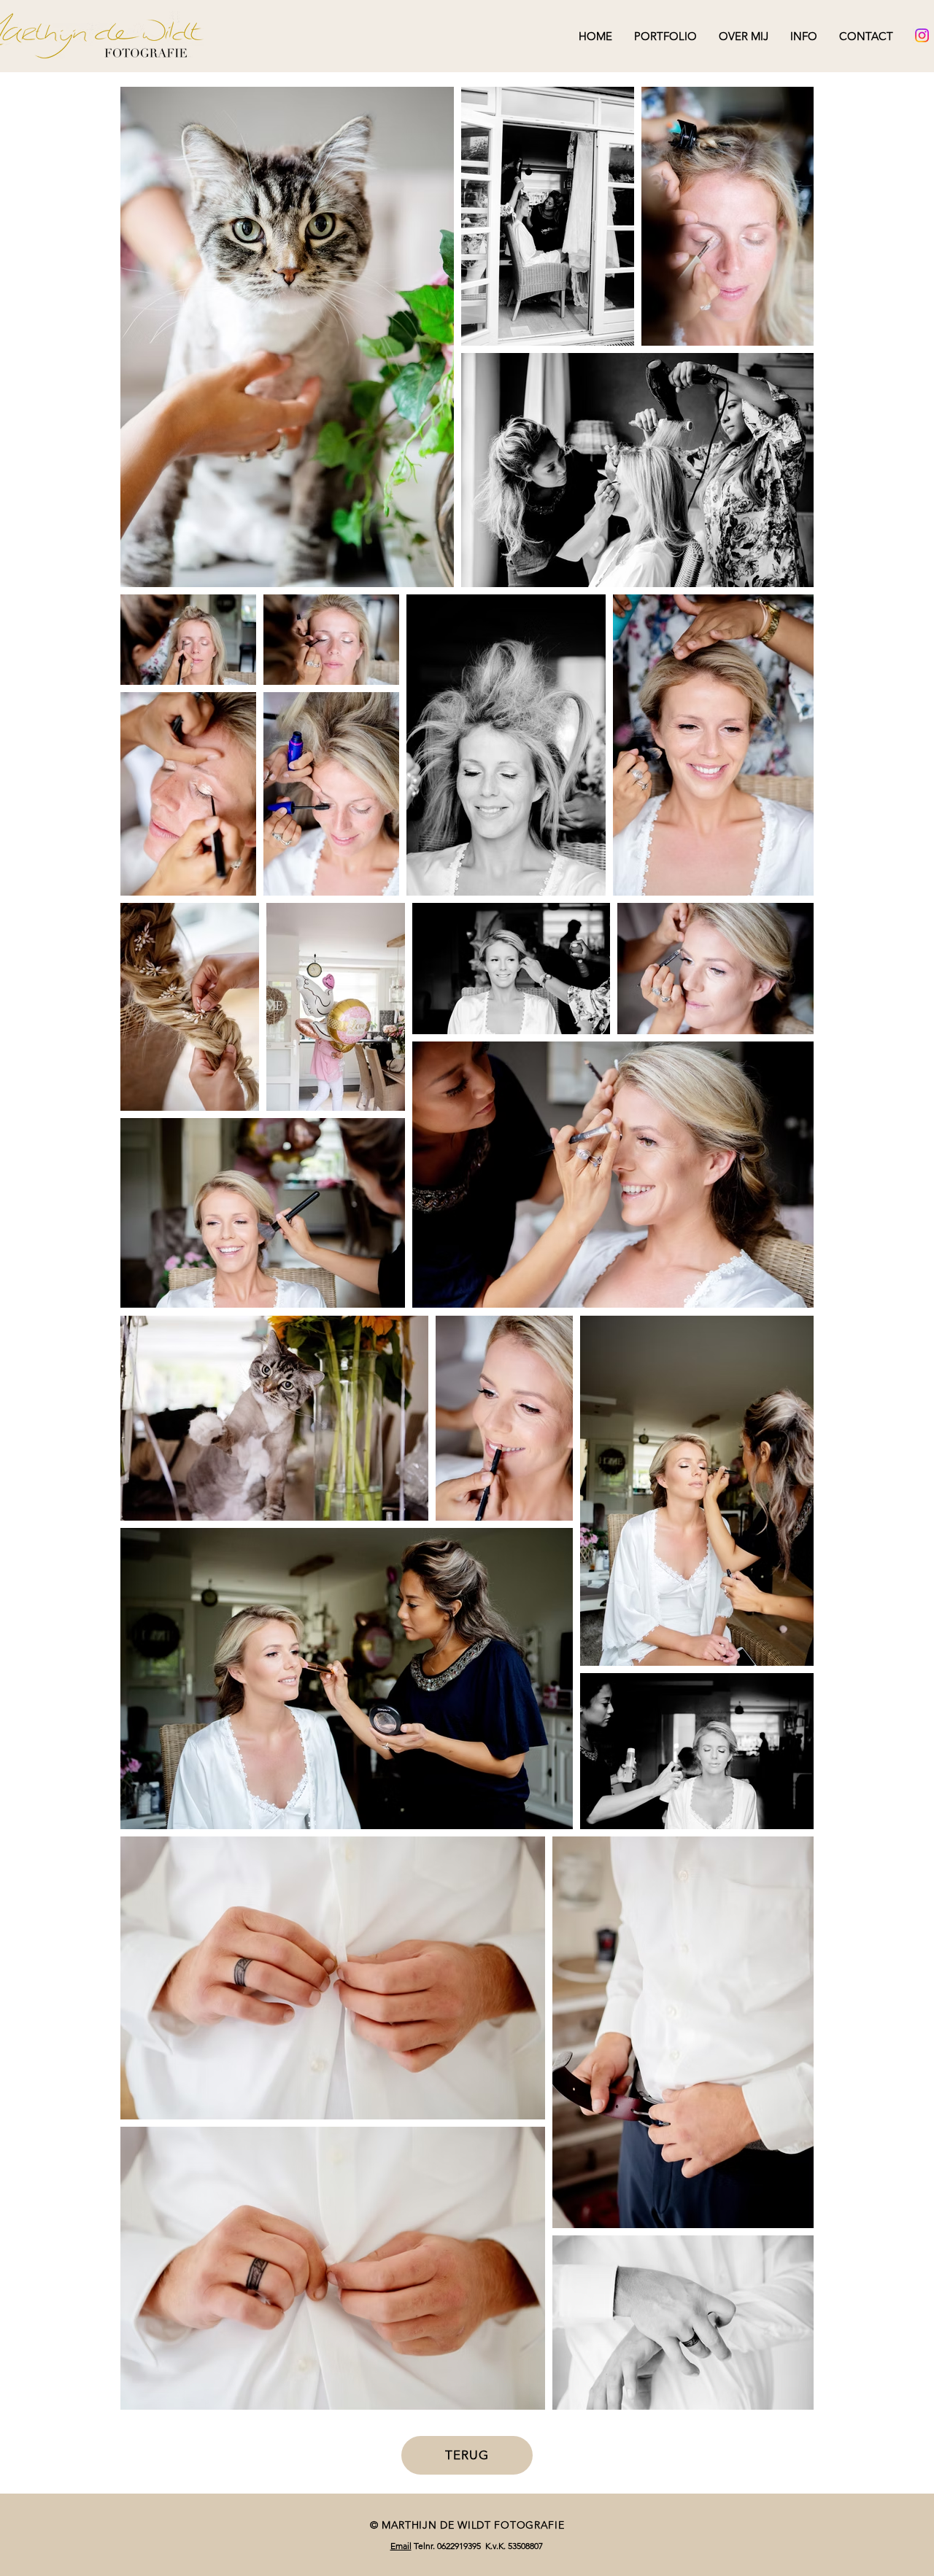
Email (401, 2546)
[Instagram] (922, 35)
